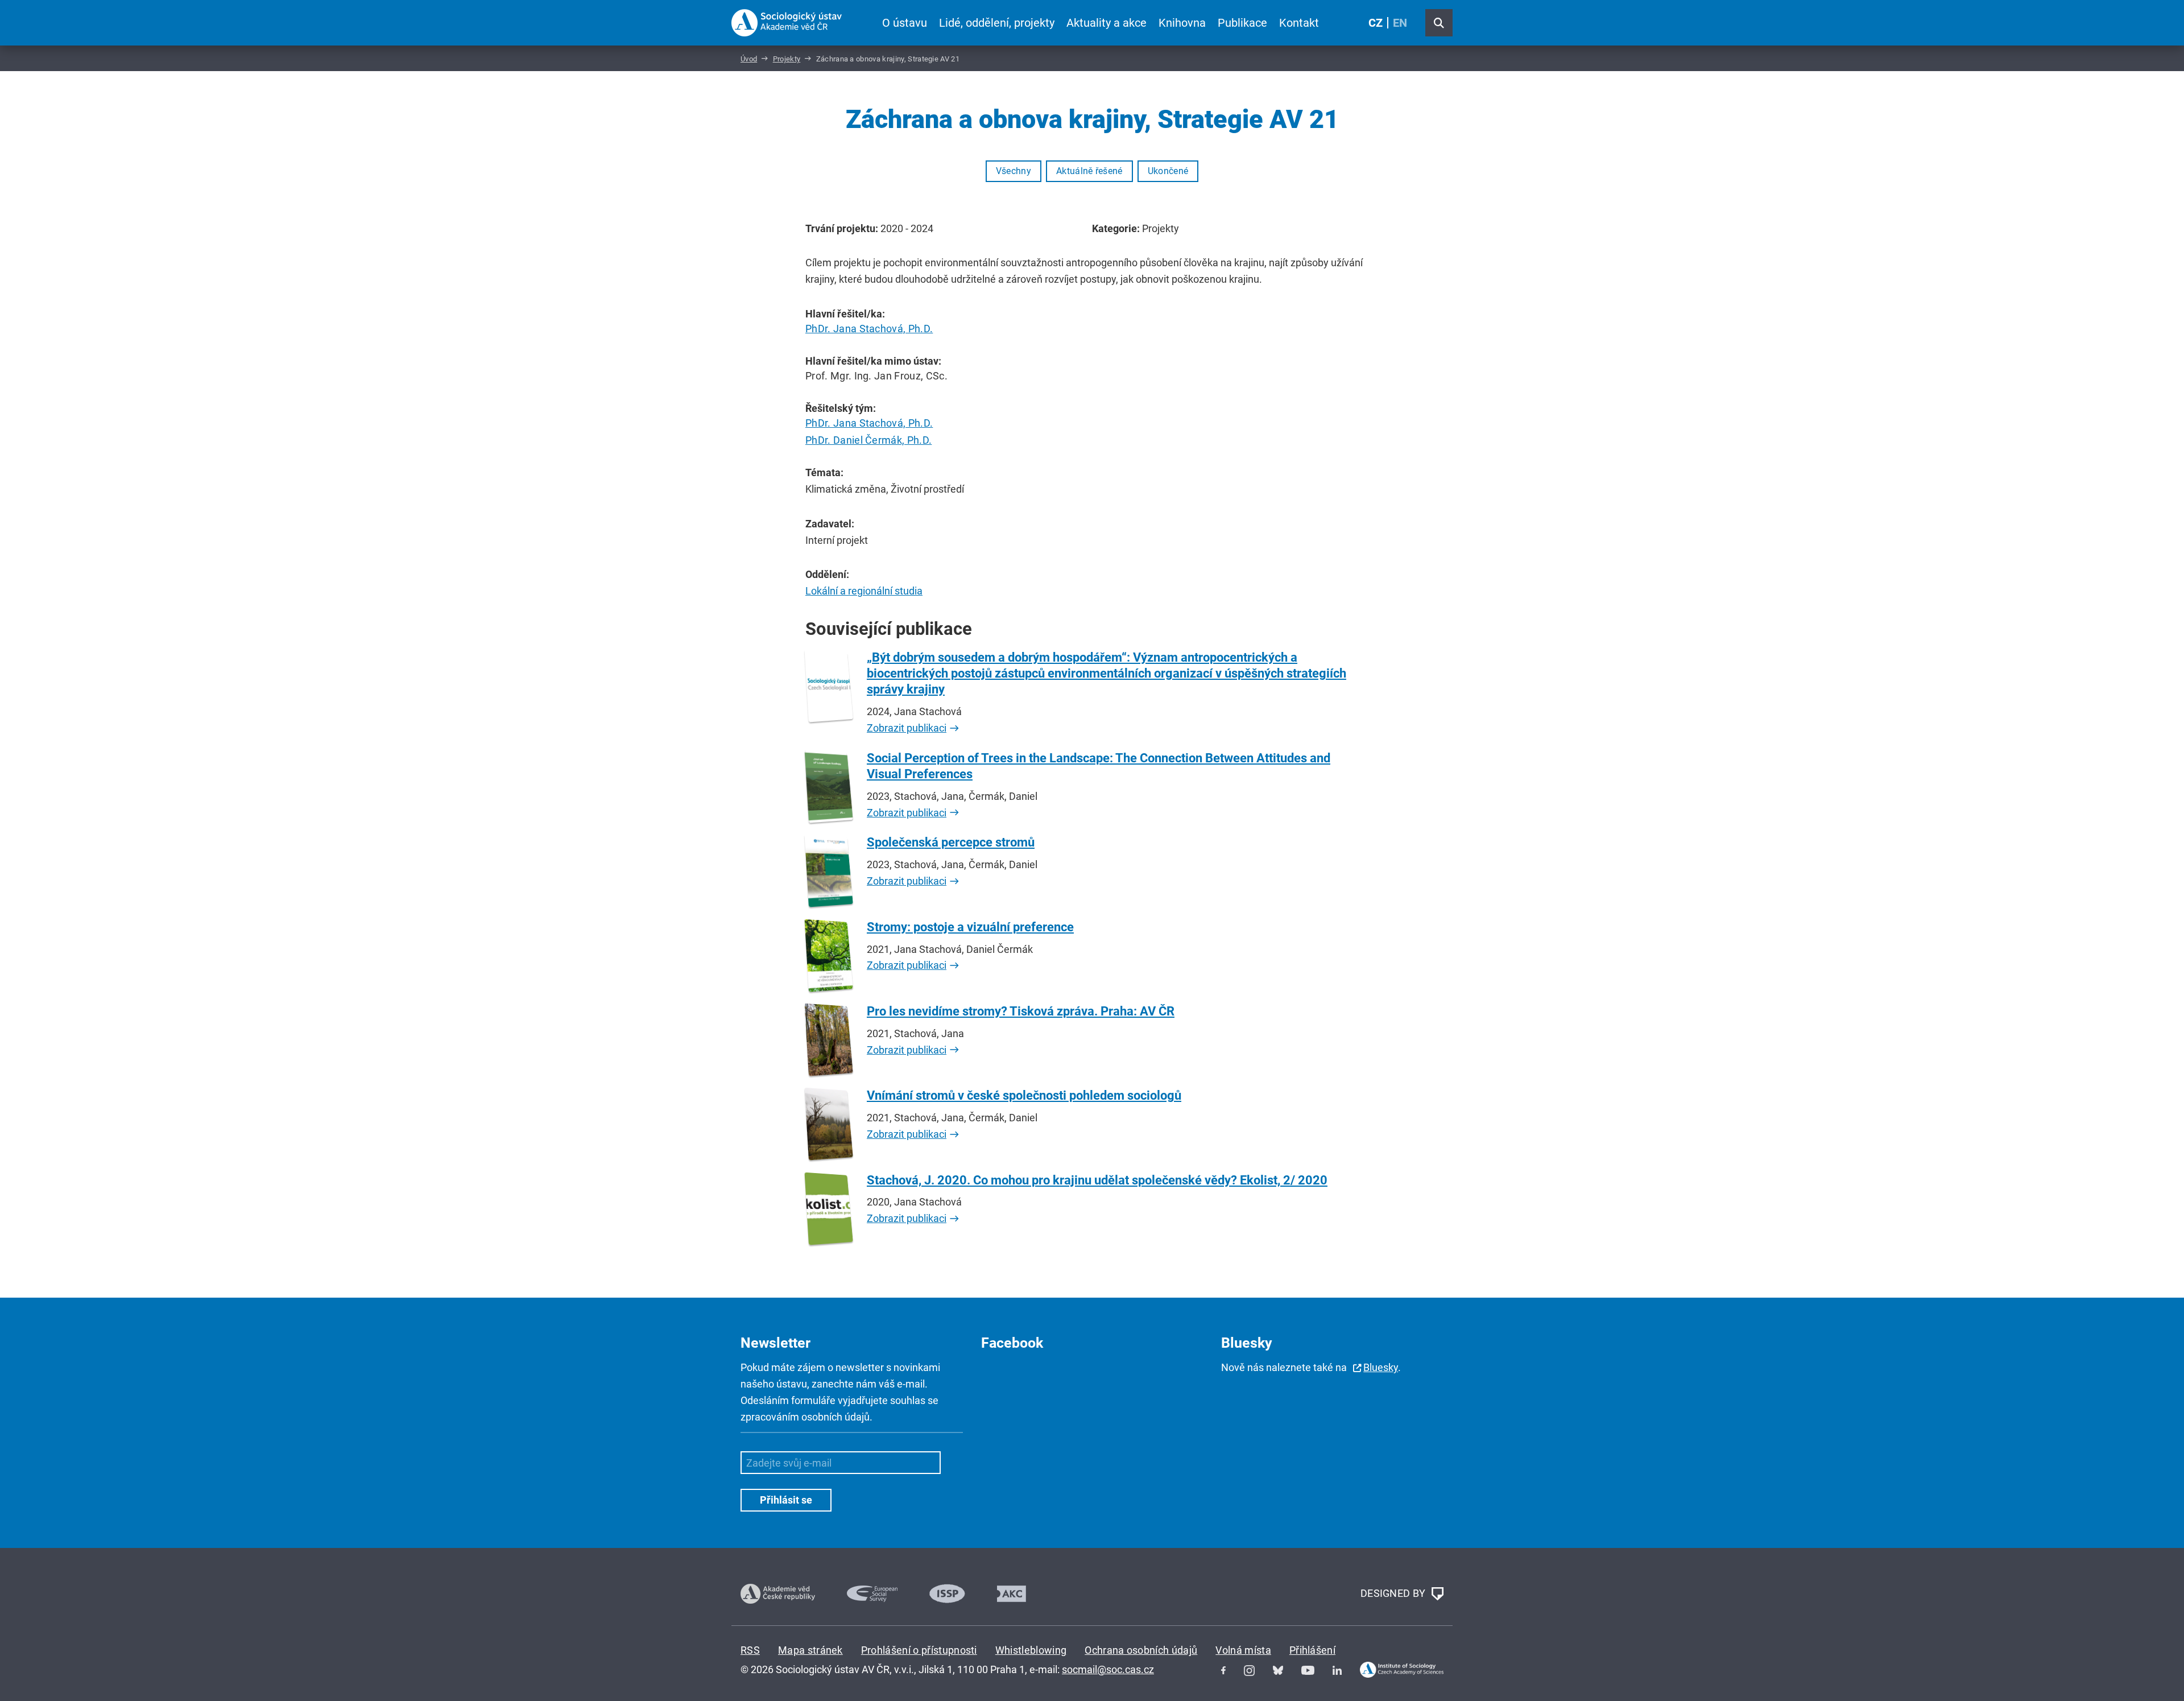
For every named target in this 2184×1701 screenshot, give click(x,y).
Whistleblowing (1031, 1650)
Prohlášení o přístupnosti (919, 1650)
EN (1400, 23)
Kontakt (1299, 23)
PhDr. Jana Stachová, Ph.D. (869, 329)
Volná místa (1243, 1650)
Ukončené (1168, 171)
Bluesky (1381, 1367)
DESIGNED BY (1394, 1593)
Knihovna (1182, 23)
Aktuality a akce (1107, 23)
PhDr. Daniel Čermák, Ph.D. (868, 440)
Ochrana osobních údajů (1141, 1650)
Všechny (1014, 171)
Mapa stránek (810, 1650)
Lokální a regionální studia (864, 591)
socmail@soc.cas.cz (1108, 1669)
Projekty (787, 59)
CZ (1376, 23)
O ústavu (905, 23)
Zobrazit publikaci (907, 728)
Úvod (749, 59)
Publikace (1242, 23)
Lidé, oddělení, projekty (997, 23)
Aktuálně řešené (1089, 171)
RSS (750, 1650)
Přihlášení (1312, 1650)
